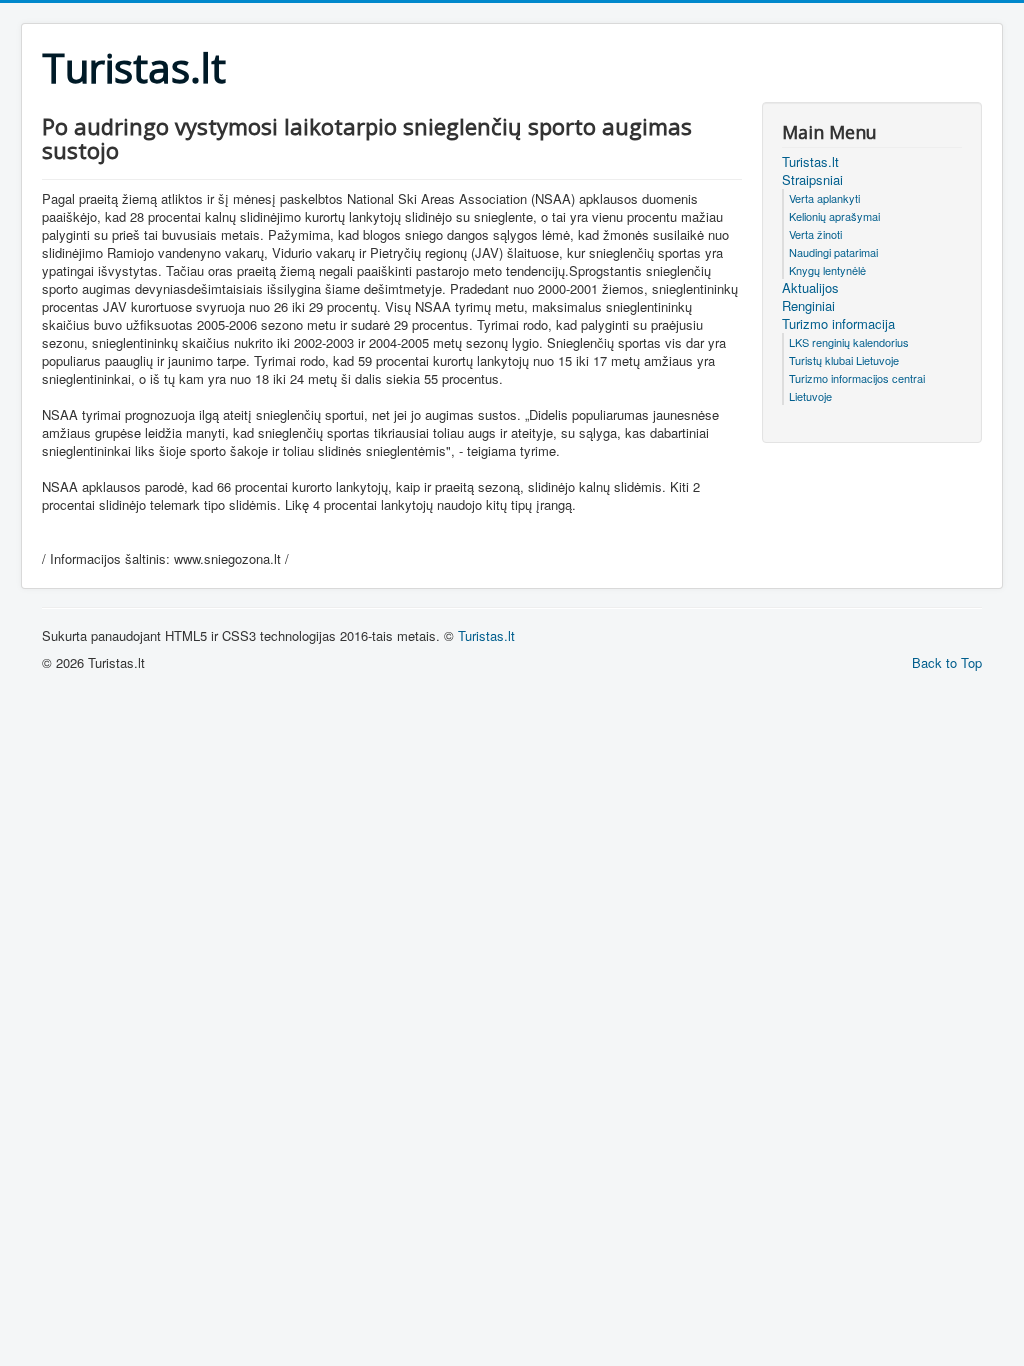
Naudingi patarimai (833, 252)
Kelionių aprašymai (834, 216)
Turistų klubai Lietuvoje (844, 360)
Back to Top (947, 662)
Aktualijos (810, 288)
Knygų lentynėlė (827, 270)
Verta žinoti (815, 234)
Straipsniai (812, 180)
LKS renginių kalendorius (849, 342)
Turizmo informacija (838, 324)
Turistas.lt (810, 162)
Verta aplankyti (824, 198)
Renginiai (808, 306)
